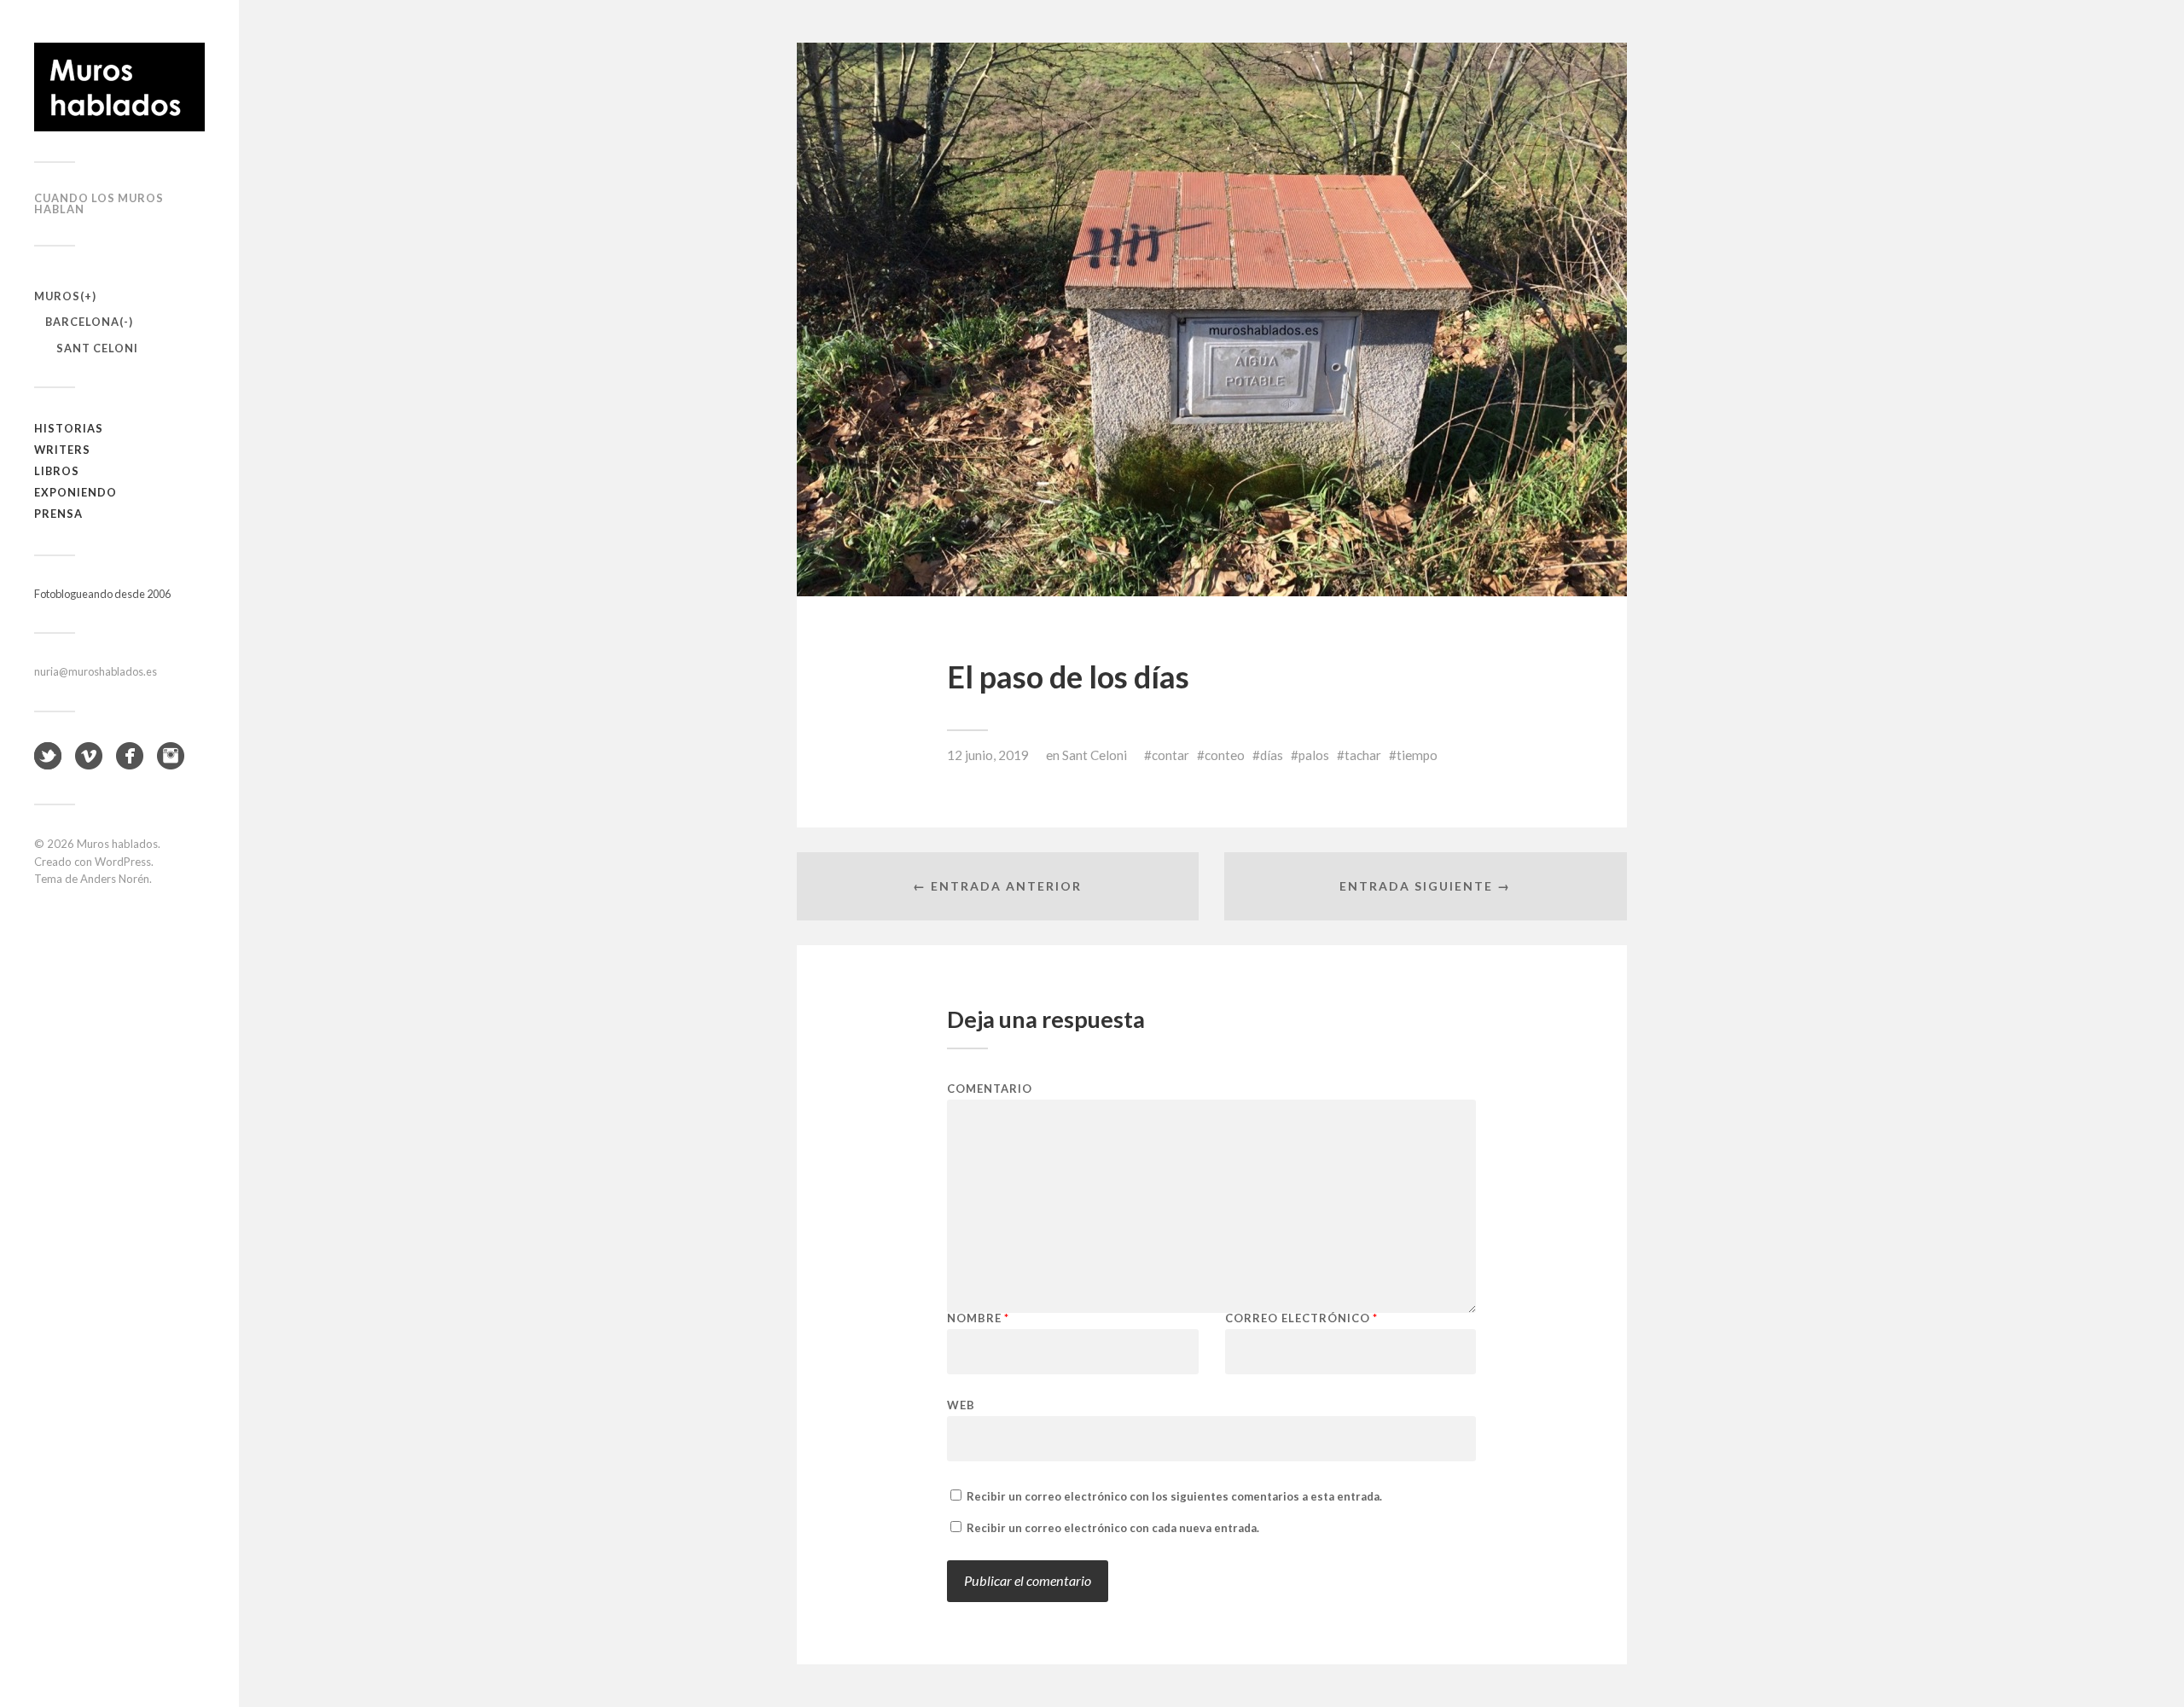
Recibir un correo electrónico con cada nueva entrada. (1113, 1528)
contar (1170, 755)
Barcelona (82, 322)
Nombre (978, 1318)
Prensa (58, 514)
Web (961, 1405)
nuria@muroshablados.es (96, 671)
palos (1314, 755)
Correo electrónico (1301, 1318)
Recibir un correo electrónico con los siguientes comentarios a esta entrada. (1174, 1496)
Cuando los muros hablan (99, 203)
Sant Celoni (97, 348)
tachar (1363, 755)
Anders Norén (115, 879)
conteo (1225, 755)
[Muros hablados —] (119, 87)
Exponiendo (76, 492)
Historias (69, 428)
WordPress (123, 862)
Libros (57, 471)
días (1272, 755)
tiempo (1417, 755)
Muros (57, 296)
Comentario (990, 1089)
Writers (62, 450)
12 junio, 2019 (988, 755)
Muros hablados (117, 844)
